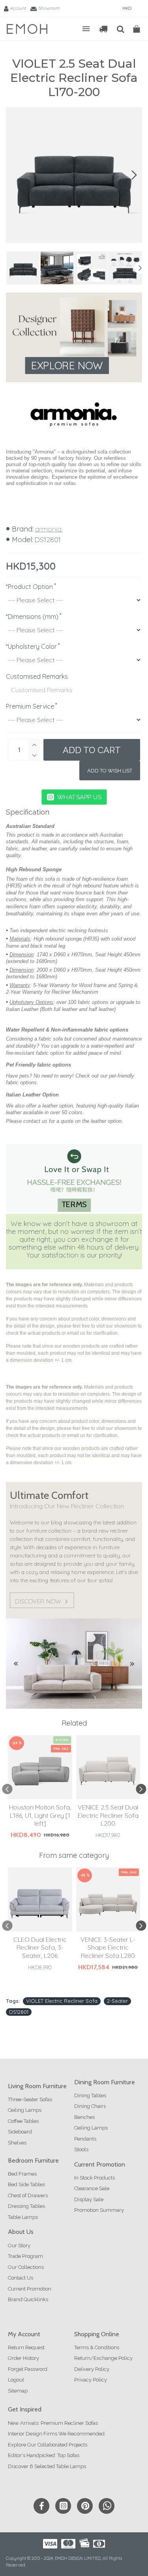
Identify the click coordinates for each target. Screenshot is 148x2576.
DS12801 (19, 2012)
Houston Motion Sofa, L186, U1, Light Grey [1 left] (40, 1815)
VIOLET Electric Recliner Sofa (62, 2001)
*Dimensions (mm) (32, 617)
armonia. (49, 529)
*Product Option (29, 587)
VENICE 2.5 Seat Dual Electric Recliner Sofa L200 (108, 1815)
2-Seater (117, 2001)
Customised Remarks (37, 676)
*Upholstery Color (31, 646)
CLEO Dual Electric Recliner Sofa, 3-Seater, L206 (40, 1948)
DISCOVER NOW (38, 1601)
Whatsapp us (79, 797)
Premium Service (30, 706)
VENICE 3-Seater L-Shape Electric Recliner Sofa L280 (108, 1948)
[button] (14, 175)
